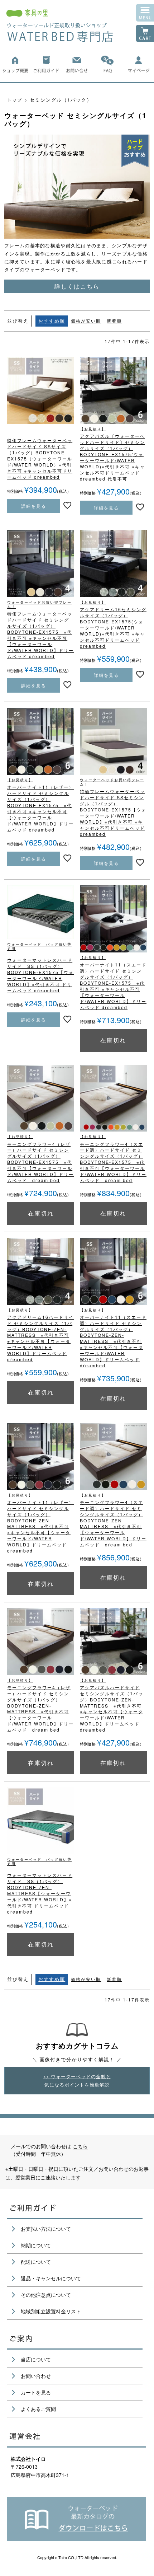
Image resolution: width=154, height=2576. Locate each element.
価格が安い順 (86, 321)
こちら (80, 2146)
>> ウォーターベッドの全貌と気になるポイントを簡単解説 (77, 2080)
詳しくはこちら (77, 286)
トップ (15, 100)
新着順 (114, 321)
